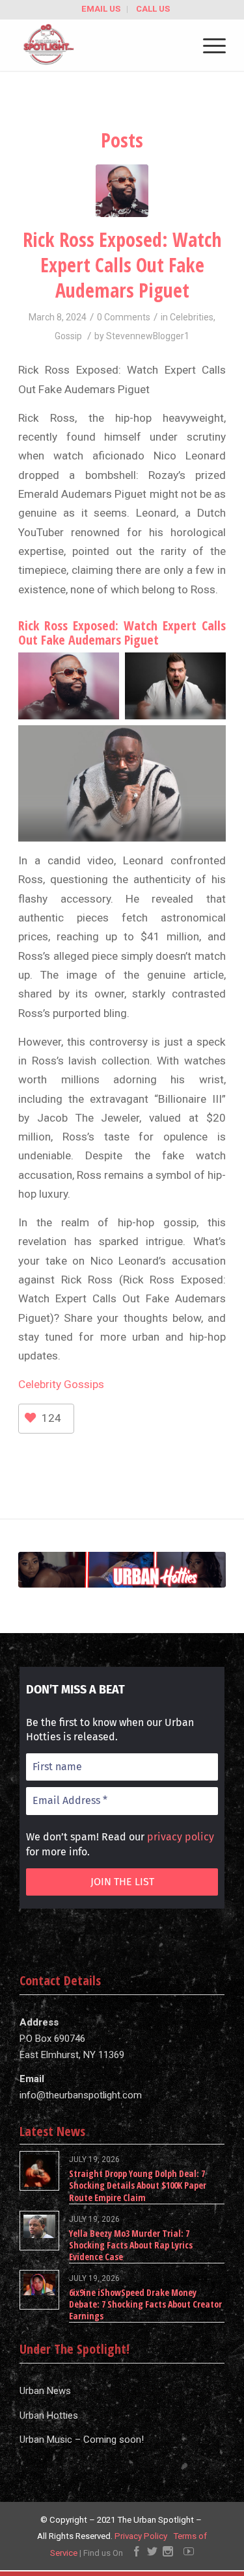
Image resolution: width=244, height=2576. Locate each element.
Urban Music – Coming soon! (82, 2440)
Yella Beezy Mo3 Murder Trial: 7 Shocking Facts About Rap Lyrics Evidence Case (131, 2245)
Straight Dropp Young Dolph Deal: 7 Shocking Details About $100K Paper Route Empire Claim (138, 2185)
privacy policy (181, 1837)
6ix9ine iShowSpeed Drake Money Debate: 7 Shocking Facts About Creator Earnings (145, 2304)
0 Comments (124, 317)
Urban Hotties (49, 2415)
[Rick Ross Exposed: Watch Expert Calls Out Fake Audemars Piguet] (122, 191)
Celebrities (192, 317)
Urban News (45, 2391)
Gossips (83, 1384)
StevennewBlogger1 (148, 336)
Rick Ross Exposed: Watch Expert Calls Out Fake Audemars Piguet (122, 265)
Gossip (68, 336)
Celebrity (40, 1384)
